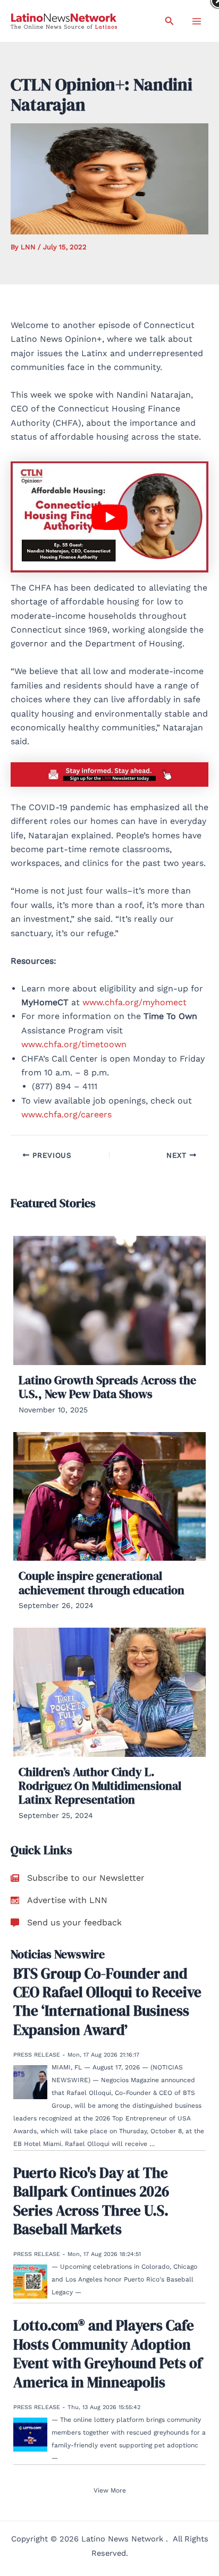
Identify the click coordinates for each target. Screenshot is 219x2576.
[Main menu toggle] (197, 21)
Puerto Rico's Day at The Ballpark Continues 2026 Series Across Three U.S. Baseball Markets (91, 2201)
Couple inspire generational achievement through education (102, 1582)
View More (110, 2490)
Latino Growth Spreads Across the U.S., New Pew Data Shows (107, 1387)
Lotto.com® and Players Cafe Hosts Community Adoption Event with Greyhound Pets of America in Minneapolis (108, 2354)
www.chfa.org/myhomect (134, 1002)
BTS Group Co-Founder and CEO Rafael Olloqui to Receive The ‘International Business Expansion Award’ (107, 2002)
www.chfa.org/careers (66, 1114)
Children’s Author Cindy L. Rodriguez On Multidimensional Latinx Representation (100, 1786)
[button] (170, 21)
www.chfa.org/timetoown (74, 1044)
